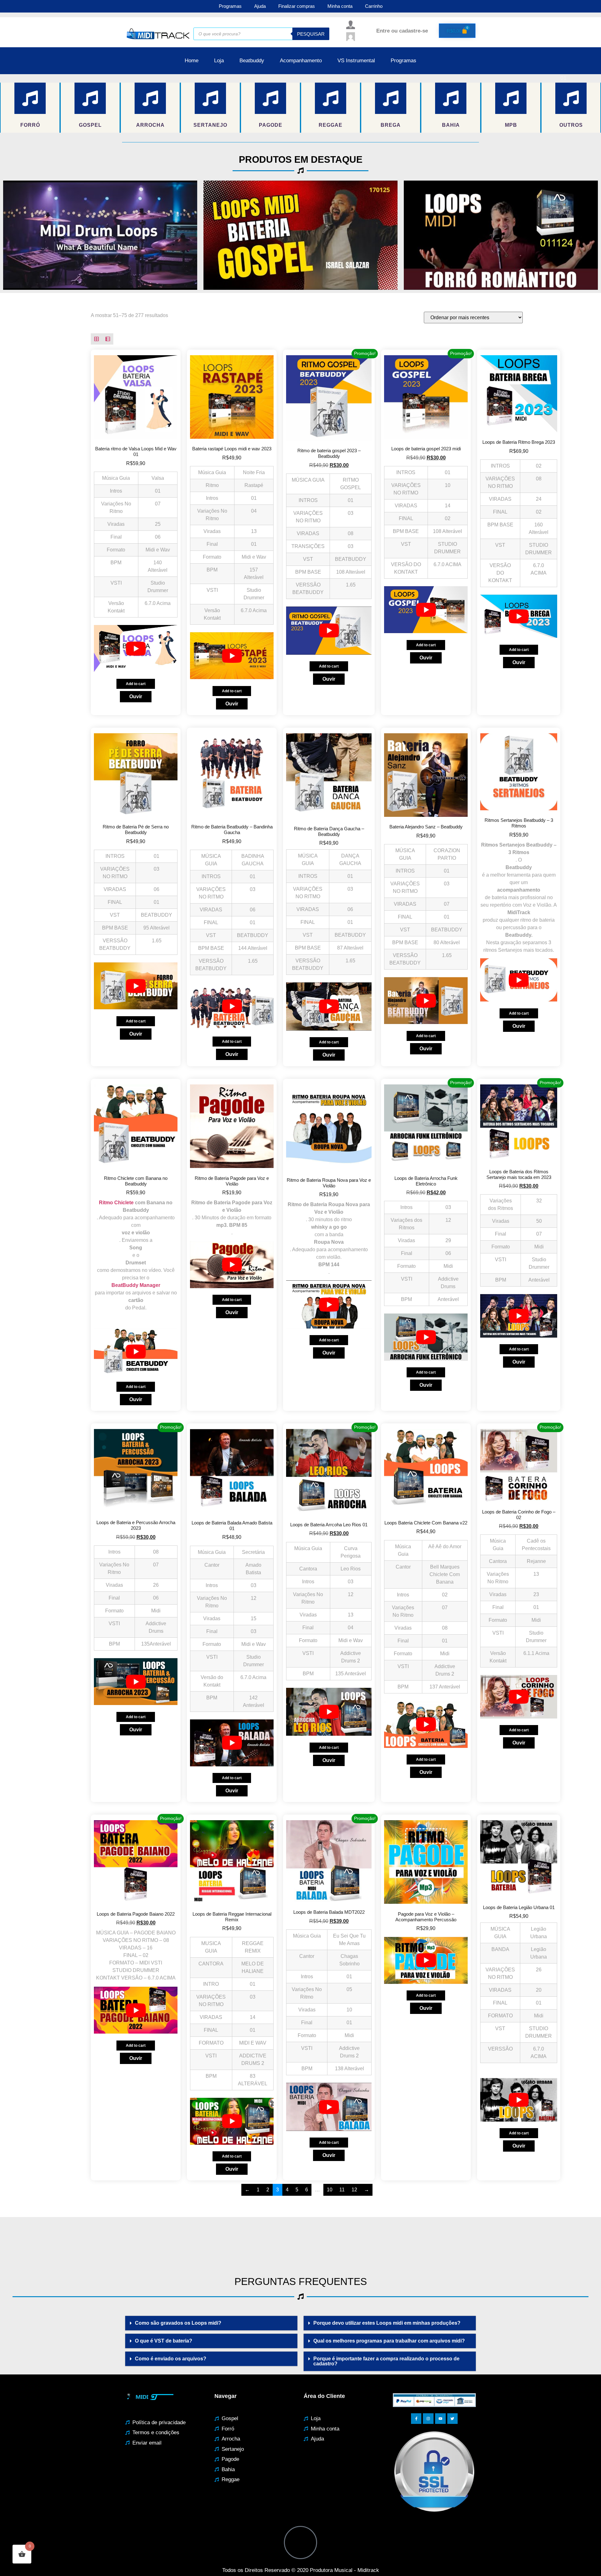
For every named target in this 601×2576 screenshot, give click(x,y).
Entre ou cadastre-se (402, 31)
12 (354, 2190)
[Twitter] (453, 2419)
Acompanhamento (301, 61)
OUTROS (571, 125)
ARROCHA (150, 125)
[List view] (108, 339)
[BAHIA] (451, 98)
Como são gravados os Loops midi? (178, 2323)
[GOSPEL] (90, 98)
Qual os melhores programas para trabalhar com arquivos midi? (389, 2341)
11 (342, 2190)
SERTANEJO (210, 125)
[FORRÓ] (30, 98)
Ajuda (260, 6)
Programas (230, 6)
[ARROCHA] (150, 98)
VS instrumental (356, 61)
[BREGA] (391, 98)
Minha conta (340, 6)
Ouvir (136, 696)
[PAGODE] (270, 98)
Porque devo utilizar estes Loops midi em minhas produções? (387, 2323)
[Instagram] (428, 2419)
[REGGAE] (331, 98)
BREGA (391, 125)
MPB (511, 125)
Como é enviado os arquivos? (171, 2359)
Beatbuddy (252, 61)
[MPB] (511, 98)
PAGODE (271, 125)
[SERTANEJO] (210, 98)
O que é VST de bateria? (164, 2341)
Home (192, 61)
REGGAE (331, 125)
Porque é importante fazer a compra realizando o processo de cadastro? (386, 2361)
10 (330, 2190)
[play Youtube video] (100, 235)
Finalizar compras (297, 6)
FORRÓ (30, 125)
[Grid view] (96, 339)
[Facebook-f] (416, 2419)
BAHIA (451, 125)
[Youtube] (440, 2419)
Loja (219, 61)
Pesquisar (311, 34)
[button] (211, 2323)
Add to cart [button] (136, 684)
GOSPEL (90, 125)
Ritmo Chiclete (116, 1203)
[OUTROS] (571, 98)
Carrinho (374, 6)
